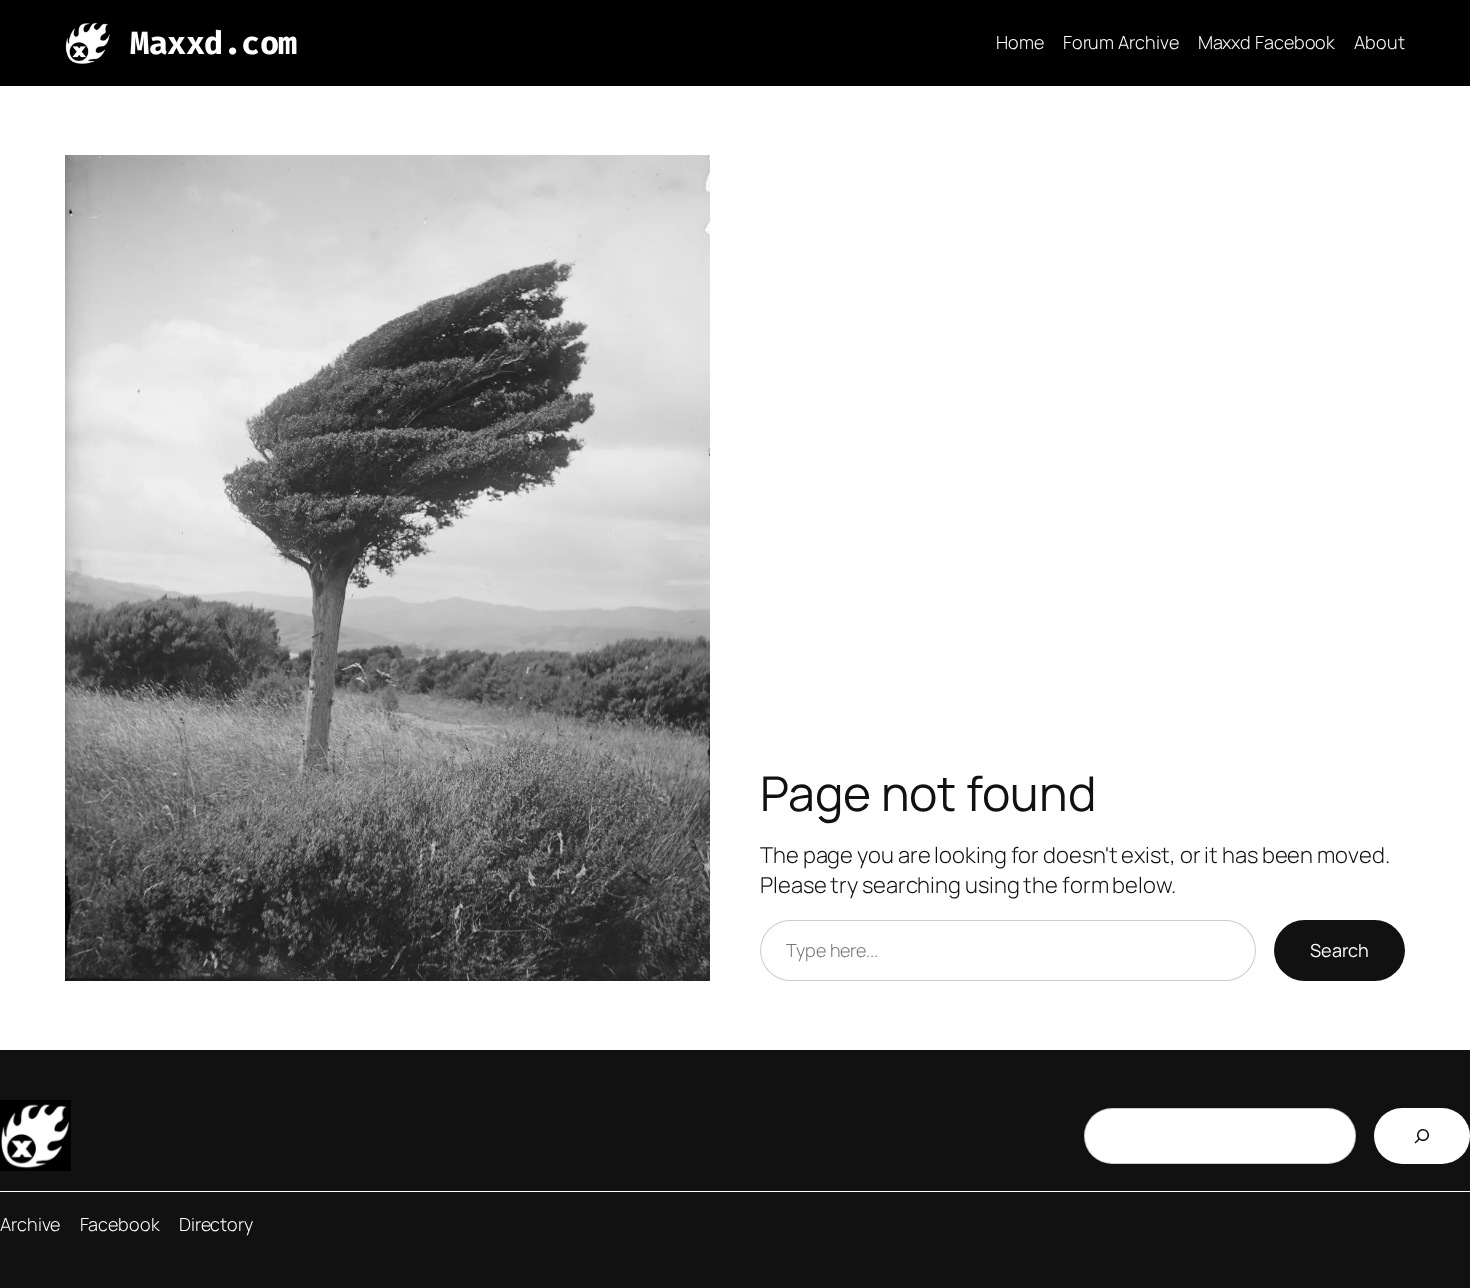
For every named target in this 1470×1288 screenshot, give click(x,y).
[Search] (1422, 1136)
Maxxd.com (213, 43)
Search (1339, 950)
